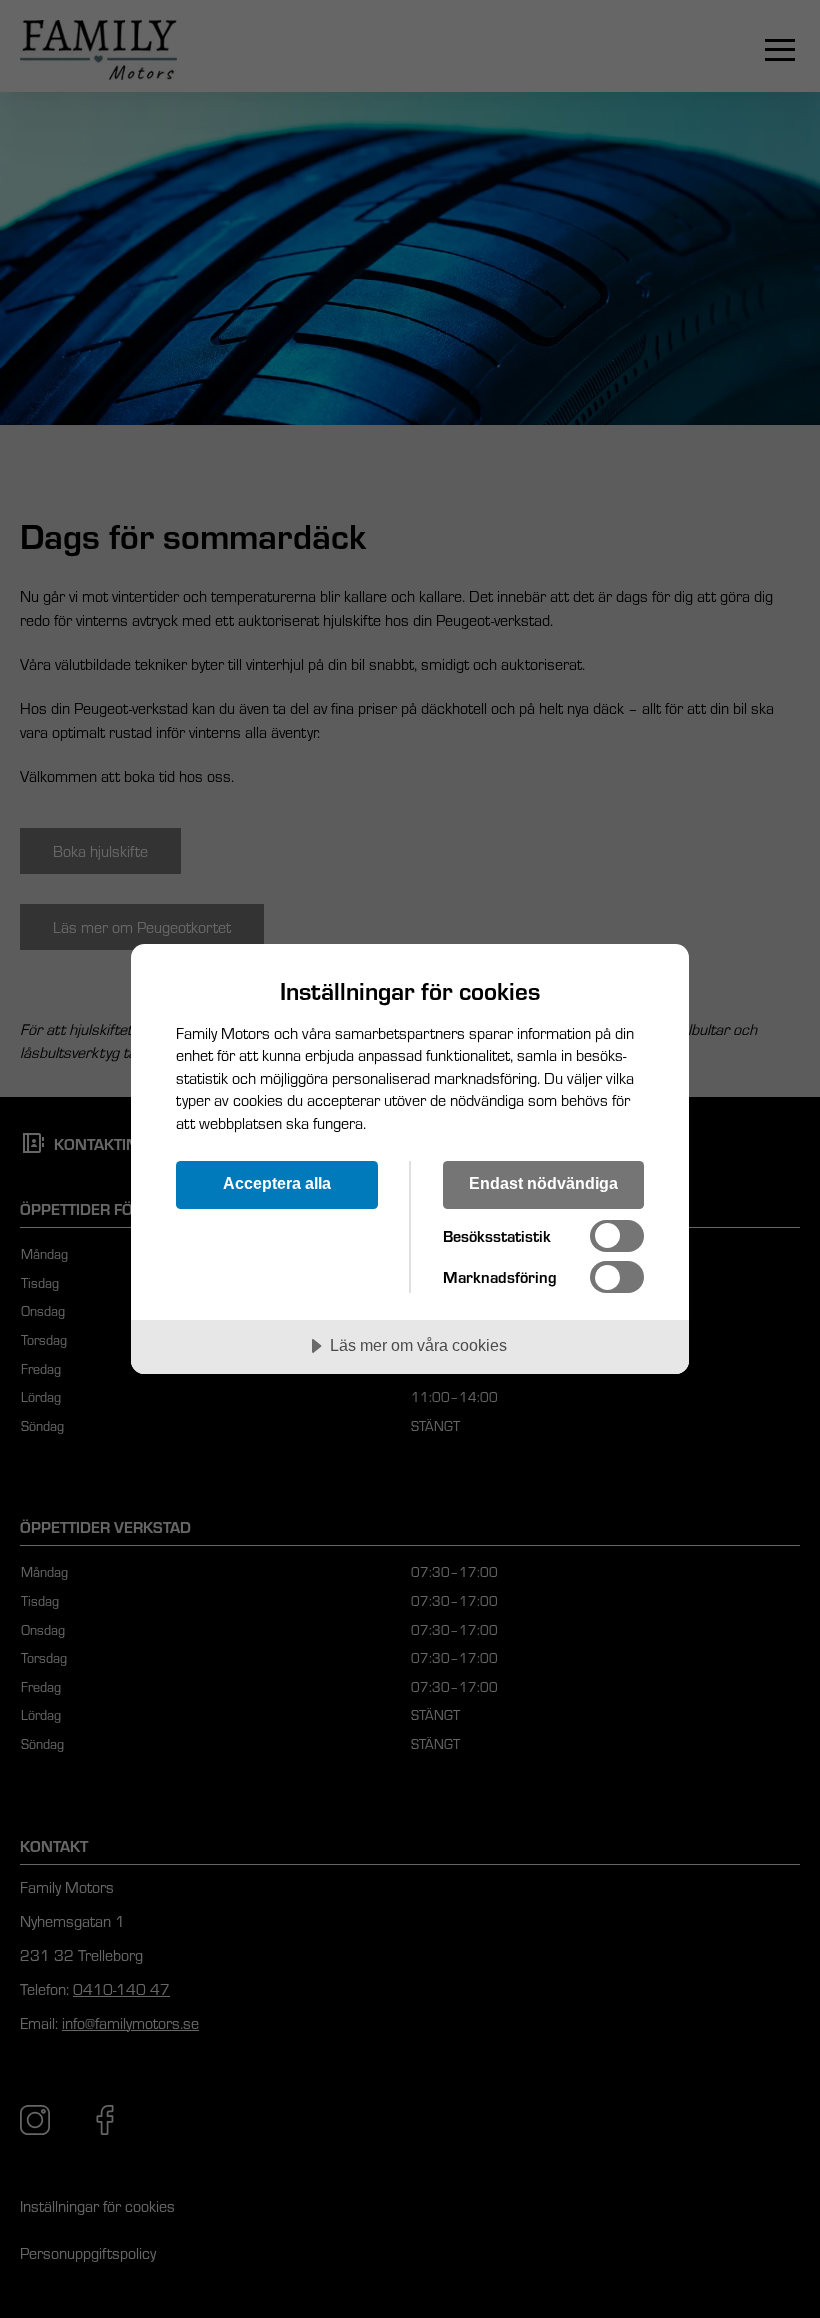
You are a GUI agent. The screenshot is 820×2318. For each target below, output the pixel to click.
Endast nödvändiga (543, 1183)
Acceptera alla (277, 1183)
